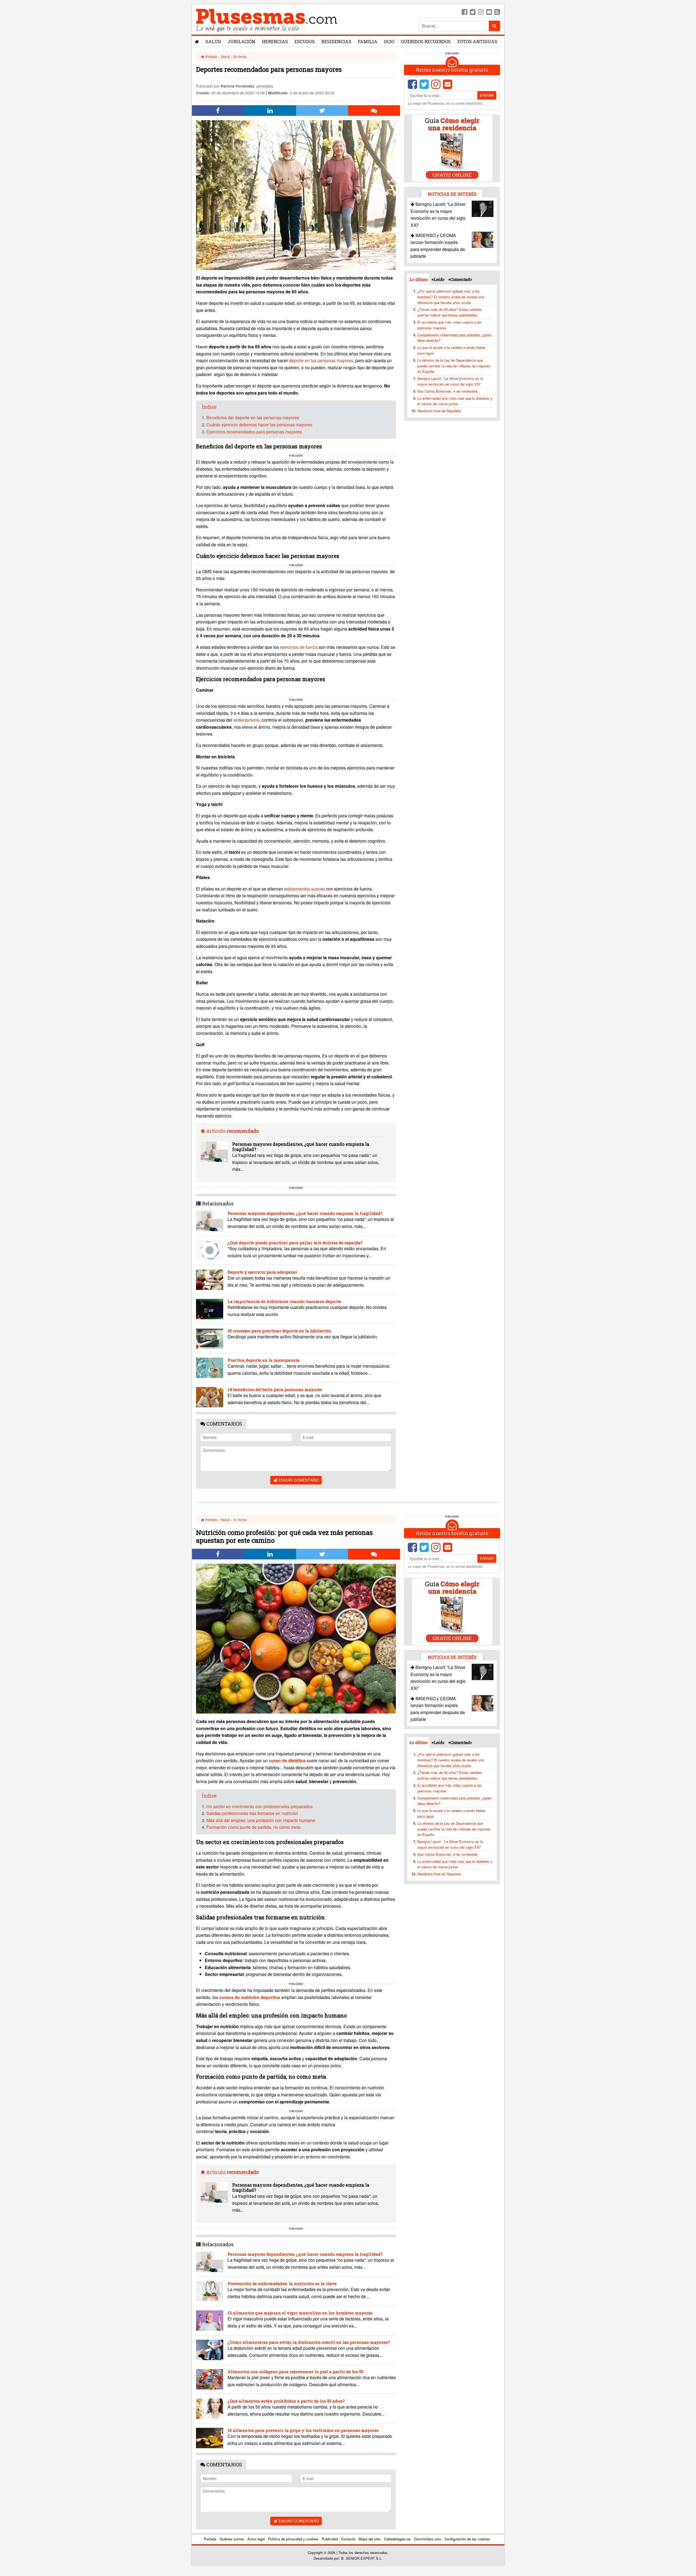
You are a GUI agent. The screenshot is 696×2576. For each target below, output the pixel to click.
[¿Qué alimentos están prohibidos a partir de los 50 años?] (210, 2409)
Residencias (336, 41)
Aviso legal (256, 2539)
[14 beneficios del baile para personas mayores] (210, 1397)
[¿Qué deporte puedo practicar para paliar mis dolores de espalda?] (210, 1250)
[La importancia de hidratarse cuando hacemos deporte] (210, 1309)
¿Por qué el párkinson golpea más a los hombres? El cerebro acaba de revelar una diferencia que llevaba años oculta (451, 297)
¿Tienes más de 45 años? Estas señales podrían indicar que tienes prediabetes (450, 312)
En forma (240, 56)
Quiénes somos (232, 2539)
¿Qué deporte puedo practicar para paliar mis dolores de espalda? (295, 1243)
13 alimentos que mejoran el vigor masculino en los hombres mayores (300, 2313)
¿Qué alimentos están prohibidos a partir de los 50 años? (286, 2401)
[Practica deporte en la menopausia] (210, 1368)
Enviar (487, 95)
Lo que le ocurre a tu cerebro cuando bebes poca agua (451, 350)
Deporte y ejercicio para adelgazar (262, 1272)
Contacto (348, 2539)
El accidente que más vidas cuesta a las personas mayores (449, 325)
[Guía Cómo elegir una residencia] (452, 148)
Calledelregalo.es (397, 2539)
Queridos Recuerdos (426, 41)
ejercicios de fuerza (299, 647)
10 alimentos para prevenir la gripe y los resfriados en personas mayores (303, 2430)
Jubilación (241, 41)
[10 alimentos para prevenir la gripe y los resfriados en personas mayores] (210, 2438)
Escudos (305, 41)
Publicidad (330, 2539)
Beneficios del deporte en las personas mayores (253, 418)
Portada (211, 56)
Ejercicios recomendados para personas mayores (254, 432)
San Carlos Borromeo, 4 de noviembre (447, 391)
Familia (368, 41)
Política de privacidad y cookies (293, 2539)
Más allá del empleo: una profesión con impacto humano (261, 1820)
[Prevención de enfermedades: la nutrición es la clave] (210, 2291)
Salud (213, 41)
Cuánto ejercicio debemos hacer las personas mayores (259, 425)
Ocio (389, 41)
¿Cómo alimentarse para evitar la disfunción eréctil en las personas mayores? (309, 2342)
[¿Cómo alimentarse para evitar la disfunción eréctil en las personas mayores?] (210, 2350)
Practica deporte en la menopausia (264, 1360)
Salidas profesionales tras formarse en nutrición (252, 1813)
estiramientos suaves (305, 889)
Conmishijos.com (428, 2539)
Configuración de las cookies (467, 2539)
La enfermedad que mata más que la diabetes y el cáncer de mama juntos (455, 401)
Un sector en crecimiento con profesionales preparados (260, 1806)
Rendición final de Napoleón (439, 411)
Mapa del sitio (370, 2539)
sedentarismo (246, 720)
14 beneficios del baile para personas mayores (275, 1389)
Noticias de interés (452, 194)
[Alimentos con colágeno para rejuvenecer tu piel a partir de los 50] (210, 2379)
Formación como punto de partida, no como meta (253, 1827)
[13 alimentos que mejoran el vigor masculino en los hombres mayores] (210, 2321)
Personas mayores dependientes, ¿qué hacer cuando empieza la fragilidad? (301, 1147)
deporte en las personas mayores (321, 360)
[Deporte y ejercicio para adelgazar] (210, 1280)
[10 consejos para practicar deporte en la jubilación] (210, 1338)
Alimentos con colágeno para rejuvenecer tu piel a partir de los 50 (296, 2372)
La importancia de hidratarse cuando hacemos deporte (284, 1301)
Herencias (275, 41)
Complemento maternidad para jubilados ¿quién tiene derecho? (455, 337)
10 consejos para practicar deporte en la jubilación (279, 1331)
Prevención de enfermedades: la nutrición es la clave (282, 2283)
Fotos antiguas (477, 41)
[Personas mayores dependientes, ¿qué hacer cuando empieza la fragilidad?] (214, 1152)
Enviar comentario (298, 1480)
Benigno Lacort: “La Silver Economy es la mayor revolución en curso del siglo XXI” (450, 381)
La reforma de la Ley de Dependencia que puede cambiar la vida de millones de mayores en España (454, 366)
